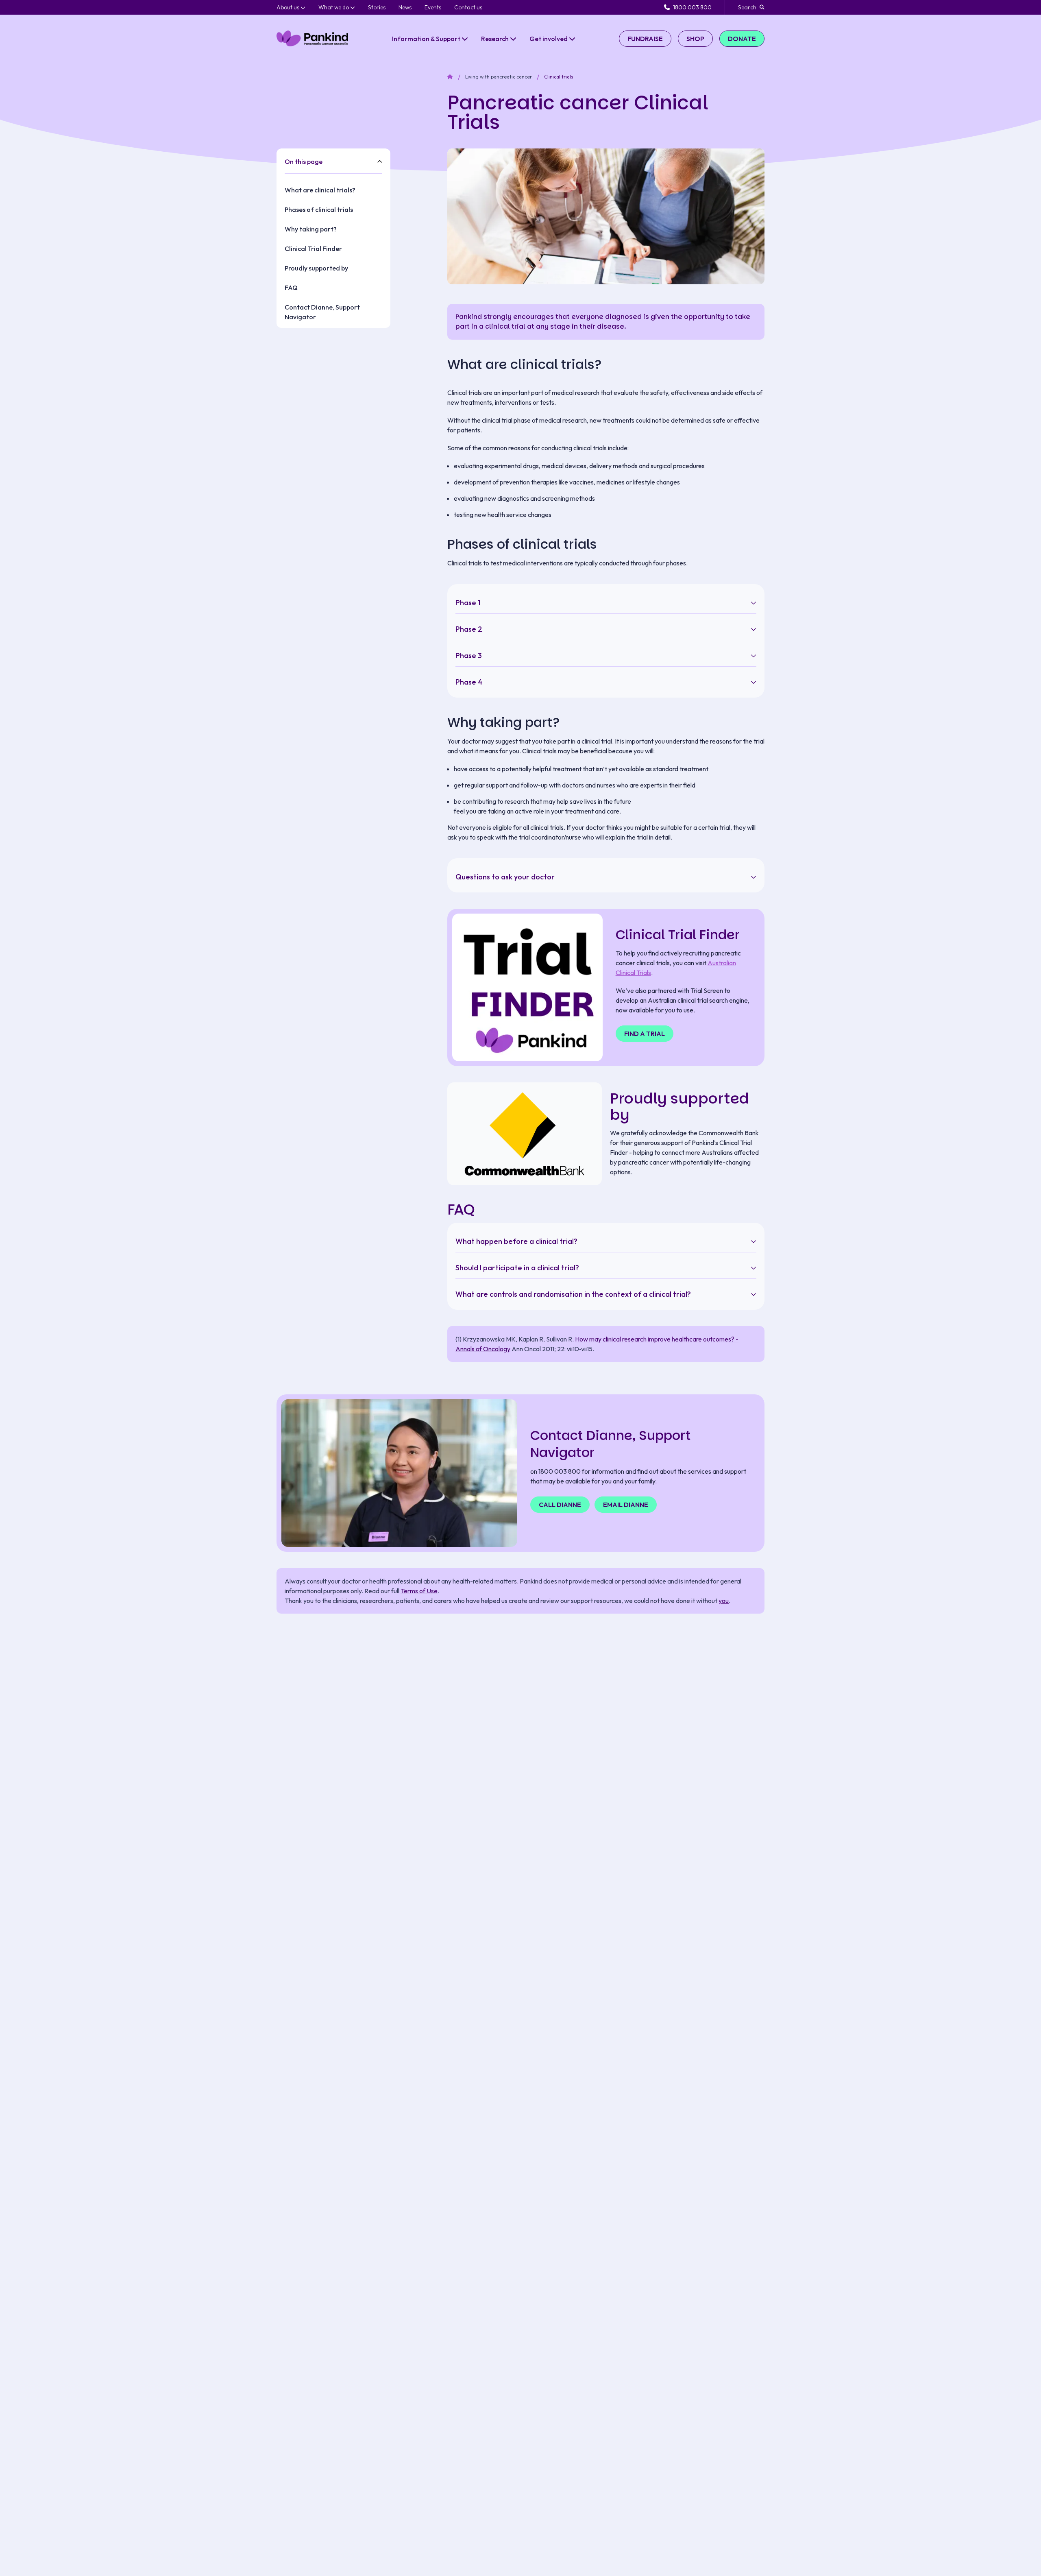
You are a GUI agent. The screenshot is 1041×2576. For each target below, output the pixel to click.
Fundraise (645, 39)
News (405, 7)
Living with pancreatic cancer (499, 77)
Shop (695, 39)
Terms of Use (419, 1591)
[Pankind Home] (312, 38)
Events (433, 7)
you (724, 1601)
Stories (377, 7)
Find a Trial (645, 1034)
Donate (742, 39)
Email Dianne (626, 1505)
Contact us (468, 7)
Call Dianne (560, 1505)
